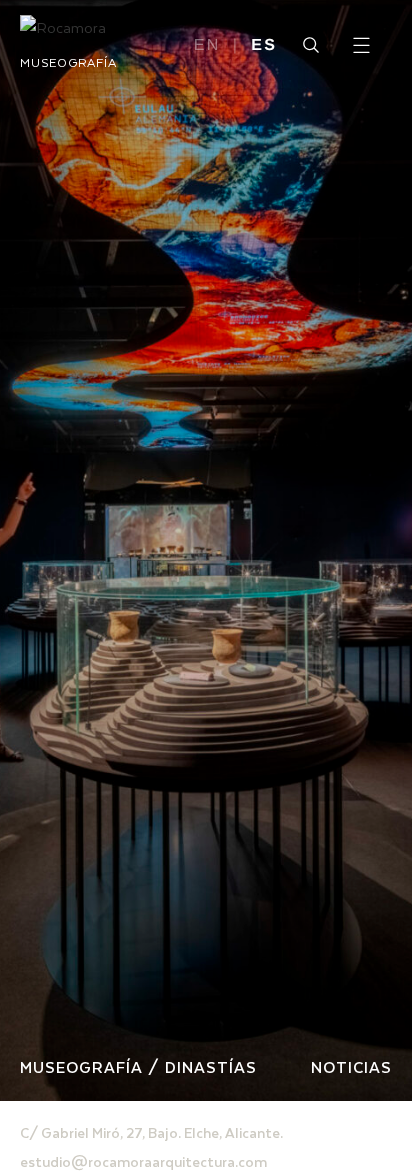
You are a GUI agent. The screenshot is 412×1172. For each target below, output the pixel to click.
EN (207, 46)
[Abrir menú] (361, 45)
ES (264, 46)
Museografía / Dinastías (138, 1066)
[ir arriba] (370, 1075)
